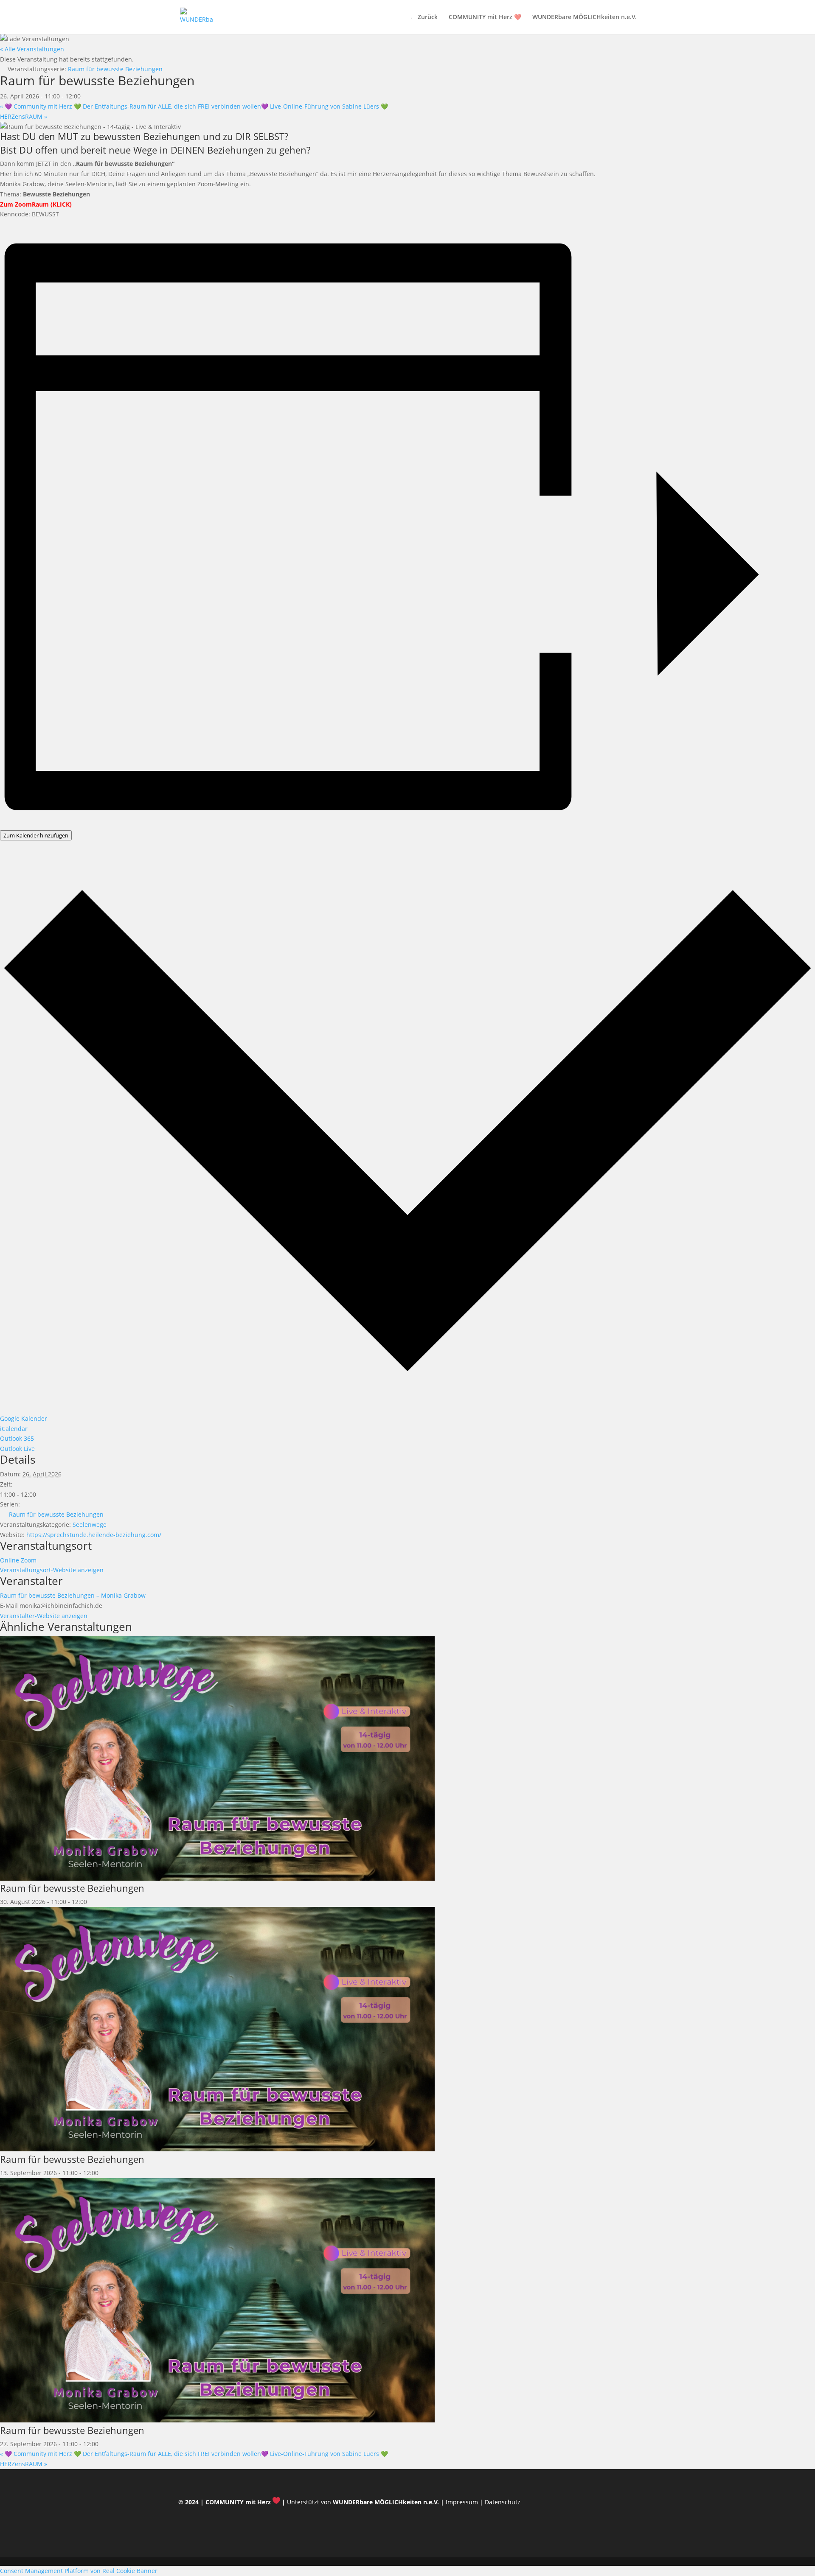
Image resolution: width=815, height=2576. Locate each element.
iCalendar (14, 1429)
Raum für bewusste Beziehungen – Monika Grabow (73, 1595)
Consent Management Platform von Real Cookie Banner (79, 2571)
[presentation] (217, 1878)
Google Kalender (24, 1418)
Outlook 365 (17, 1438)
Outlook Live (17, 1449)
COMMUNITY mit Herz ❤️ (485, 17)
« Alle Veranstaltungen (32, 49)
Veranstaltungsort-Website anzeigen (52, 1570)
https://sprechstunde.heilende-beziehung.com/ (94, 1535)
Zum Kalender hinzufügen (36, 835)
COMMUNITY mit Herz (238, 2502)
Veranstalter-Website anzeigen (44, 1616)
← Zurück (424, 17)
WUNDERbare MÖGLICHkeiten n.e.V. (585, 17)
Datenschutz (503, 2502)
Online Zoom (18, 1560)
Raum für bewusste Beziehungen (56, 1514)
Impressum (462, 2502)
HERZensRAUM (24, 116)
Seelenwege (90, 1525)
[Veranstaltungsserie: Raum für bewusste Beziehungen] (92, 1902)
